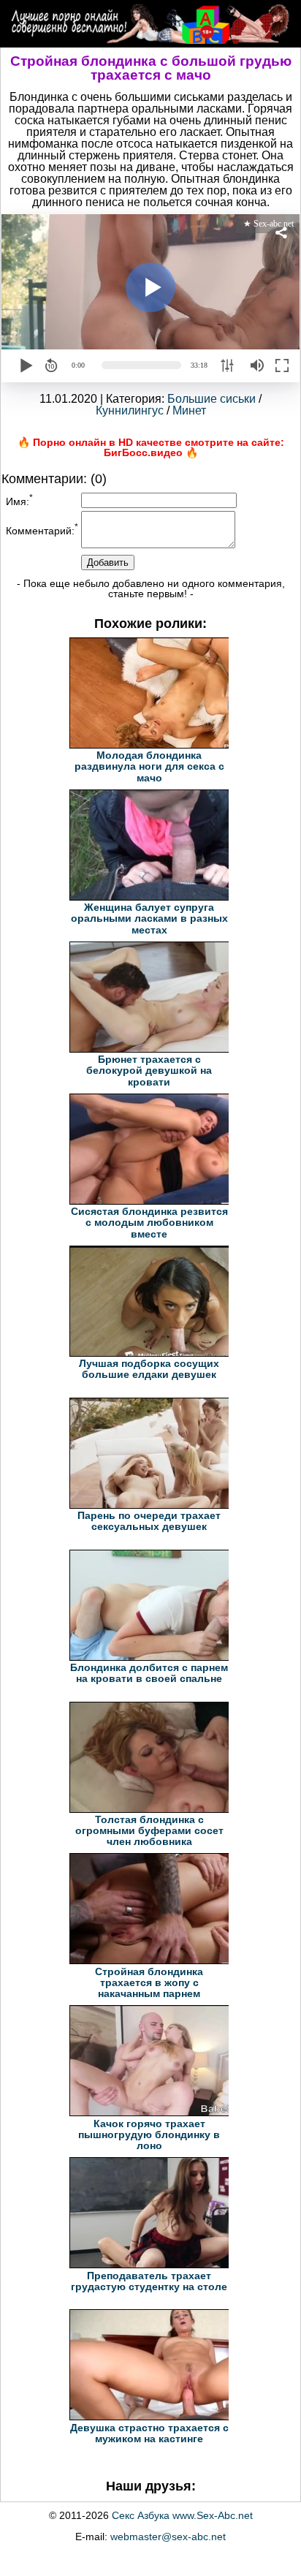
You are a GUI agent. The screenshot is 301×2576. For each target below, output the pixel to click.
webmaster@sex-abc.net (168, 2537)
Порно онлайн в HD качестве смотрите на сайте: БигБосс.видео (159, 447)
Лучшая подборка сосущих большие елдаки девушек (149, 1369)
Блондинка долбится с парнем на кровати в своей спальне (149, 1673)
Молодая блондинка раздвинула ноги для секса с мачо (149, 766)
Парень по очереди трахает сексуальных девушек (149, 1521)
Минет (189, 410)
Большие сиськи (212, 399)
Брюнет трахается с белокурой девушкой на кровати (149, 1071)
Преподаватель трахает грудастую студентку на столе (149, 2281)
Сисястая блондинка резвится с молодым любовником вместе (149, 1223)
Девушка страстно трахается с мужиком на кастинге (149, 2433)
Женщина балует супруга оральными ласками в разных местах (149, 918)
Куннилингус (130, 410)
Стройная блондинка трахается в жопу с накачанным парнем (149, 1983)
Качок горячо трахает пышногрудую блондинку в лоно (149, 2135)
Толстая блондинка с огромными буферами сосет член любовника (149, 1831)
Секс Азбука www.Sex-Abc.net (182, 2515)
